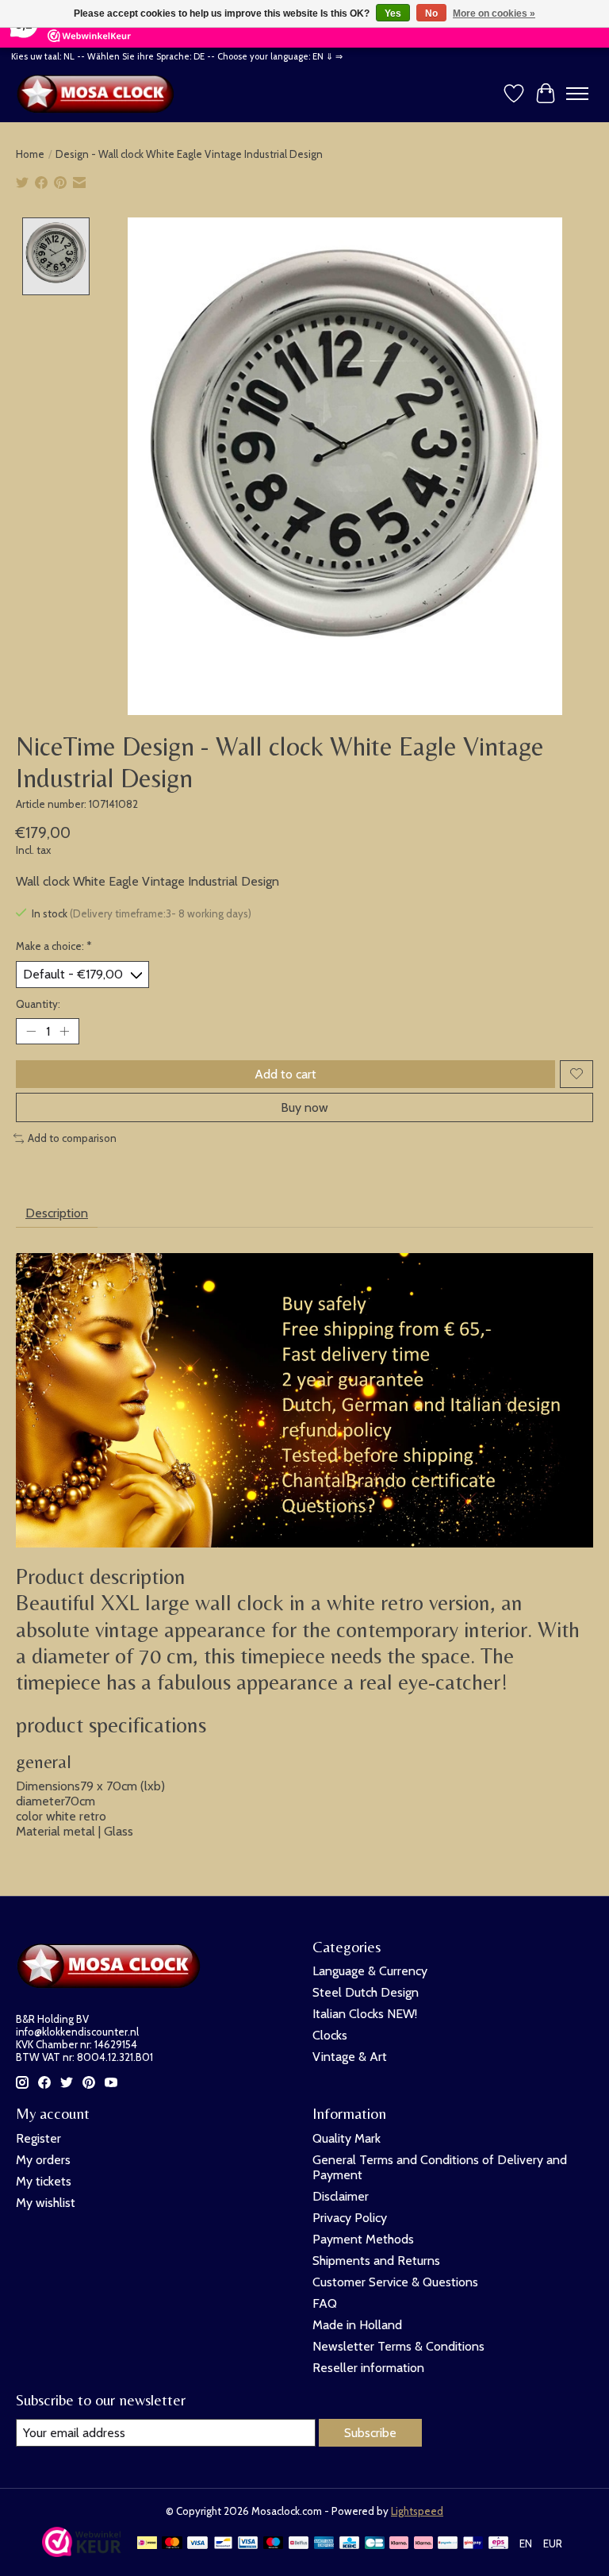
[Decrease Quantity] (31, 1031)
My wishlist (46, 2203)
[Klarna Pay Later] (399, 2544)
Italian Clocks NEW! (365, 2014)
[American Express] (324, 2544)
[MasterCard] (172, 2544)
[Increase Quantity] (64, 1031)
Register (38, 2138)
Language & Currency (370, 1971)
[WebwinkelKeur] (82, 2553)
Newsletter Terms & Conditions (398, 2346)
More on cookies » (494, 13)
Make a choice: (54, 946)
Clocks (330, 2035)
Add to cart (285, 1074)
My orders (43, 2160)
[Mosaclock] (99, 94)
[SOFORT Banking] (423, 2544)
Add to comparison (72, 1138)
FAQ (325, 2303)
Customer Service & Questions (395, 2282)
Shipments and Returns (376, 2261)
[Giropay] (473, 2544)
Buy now (304, 1107)
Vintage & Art (350, 2057)
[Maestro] (274, 2544)
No (431, 13)
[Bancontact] (223, 2544)
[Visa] (197, 2544)
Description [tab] (57, 1213)
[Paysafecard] (448, 2544)
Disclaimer (341, 2196)
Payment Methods (363, 2239)
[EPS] (498, 2544)
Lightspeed (417, 2511)
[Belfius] (299, 2544)
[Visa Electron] (248, 2544)
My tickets (44, 2181)
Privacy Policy (350, 2218)
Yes (393, 13)
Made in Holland (357, 2325)
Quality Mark (347, 2138)
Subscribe (370, 2433)
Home (30, 154)
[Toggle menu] (577, 94)
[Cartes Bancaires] (375, 2544)
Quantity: (38, 1004)
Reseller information (368, 2368)
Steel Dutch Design (366, 1992)
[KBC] (349, 2544)
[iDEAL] (147, 2544)
